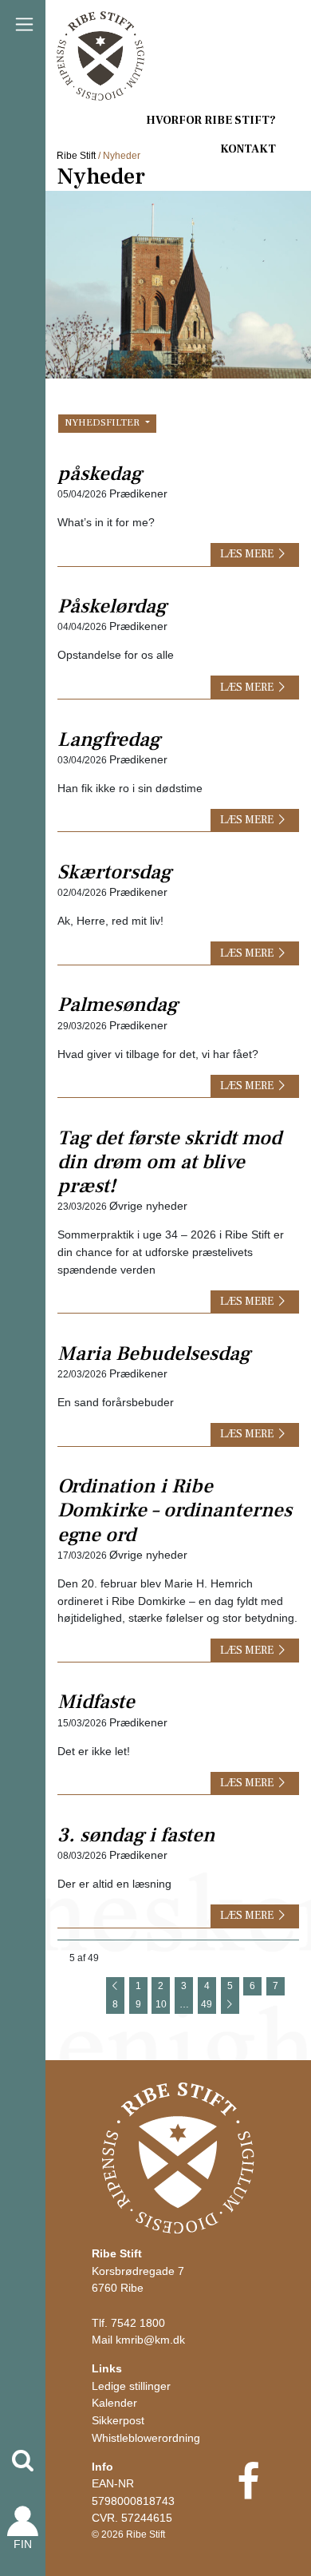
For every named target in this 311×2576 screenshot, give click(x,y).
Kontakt (248, 149)
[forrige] (115, 1986)
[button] (23, 2461)
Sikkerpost (118, 2420)
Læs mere (247, 554)
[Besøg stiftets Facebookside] (248, 2492)
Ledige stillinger (131, 2386)
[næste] (230, 2005)
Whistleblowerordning (146, 2438)
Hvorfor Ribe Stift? (211, 120)
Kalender (114, 2403)
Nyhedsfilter (103, 422)
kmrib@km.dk (150, 2340)
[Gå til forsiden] (178, 2158)
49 (207, 2004)
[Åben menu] (24, 24)
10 (161, 2004)
